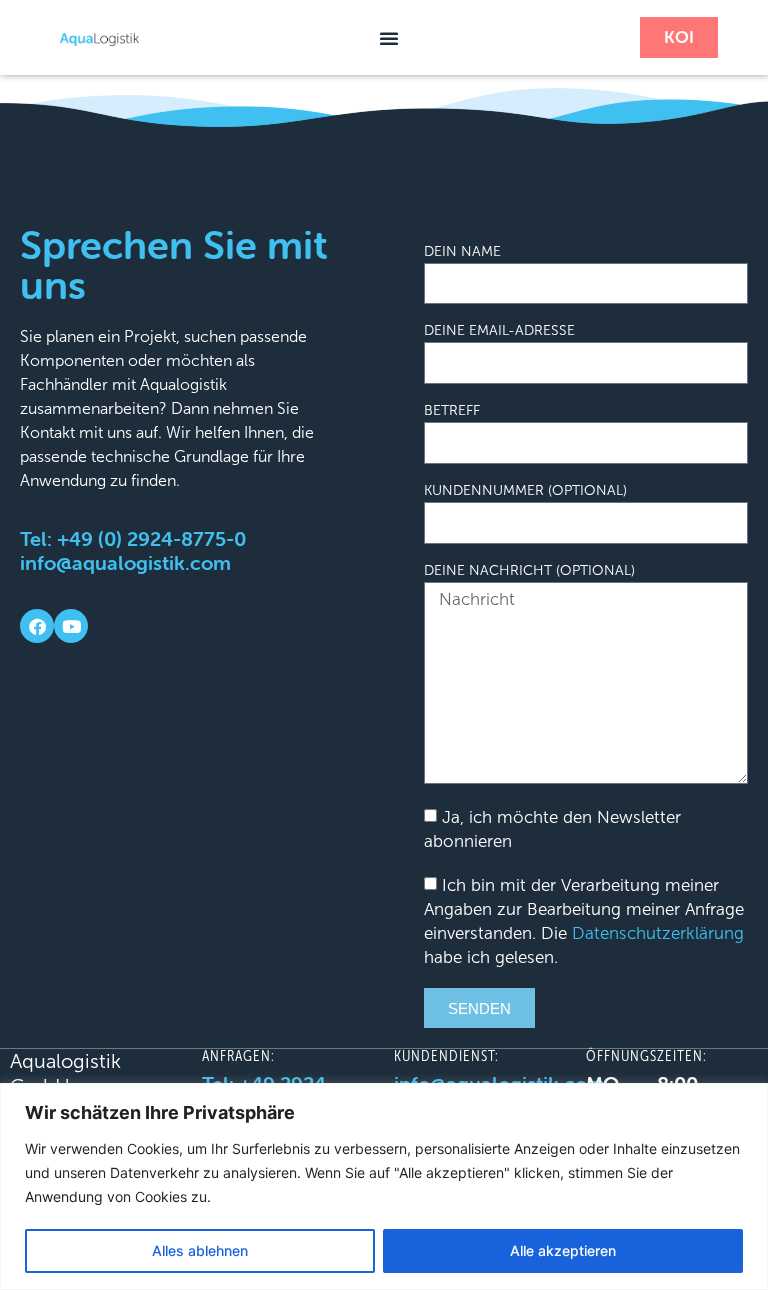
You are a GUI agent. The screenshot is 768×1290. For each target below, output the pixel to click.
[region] (384, 1186)
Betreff (452, 411)
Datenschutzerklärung (658, 933)
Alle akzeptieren (563, 1250)
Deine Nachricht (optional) (529, 571)
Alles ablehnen (200, 1250)
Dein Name (462, 252)
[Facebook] (37, 626)
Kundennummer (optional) (525, 491)
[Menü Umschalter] (389, 38)
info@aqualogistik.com (125, 562)
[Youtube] (71, 626)
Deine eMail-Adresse (499, 331)
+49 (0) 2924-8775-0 (151, 538)
